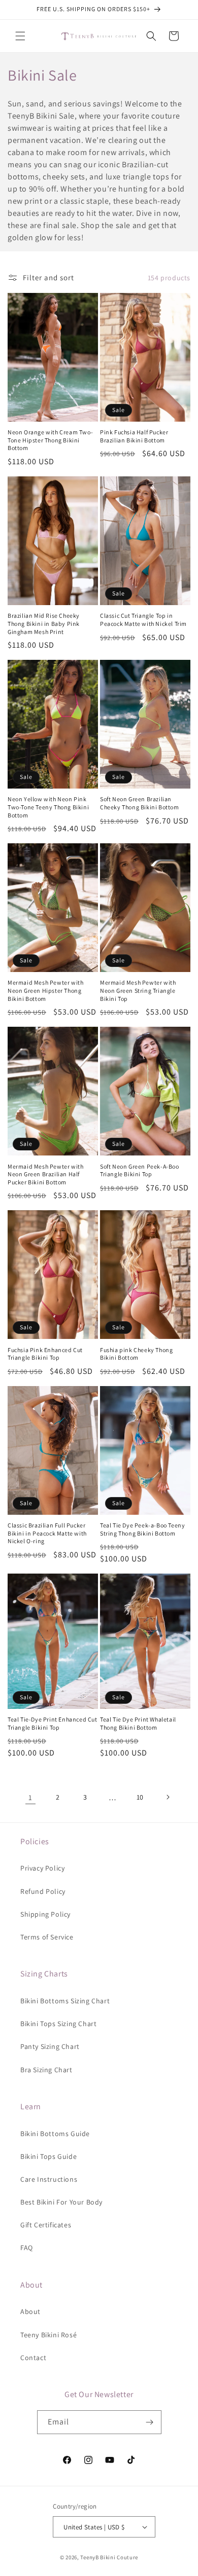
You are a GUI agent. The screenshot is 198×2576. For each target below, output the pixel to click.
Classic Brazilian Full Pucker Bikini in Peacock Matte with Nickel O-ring (47, 1533)
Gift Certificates (46, 2225)
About (30, 2311)
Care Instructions (49, 2179)
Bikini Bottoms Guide (55, 2134)
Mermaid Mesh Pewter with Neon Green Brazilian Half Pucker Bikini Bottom (45, 1174)
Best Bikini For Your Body (61, 2202)
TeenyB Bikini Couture (109, 2557)
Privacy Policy (42, 1868)
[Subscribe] (150, 2422)
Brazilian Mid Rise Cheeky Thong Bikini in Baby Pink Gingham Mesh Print (44, 623)
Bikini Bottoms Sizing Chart (65, 2001)
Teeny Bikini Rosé (48, 2335)
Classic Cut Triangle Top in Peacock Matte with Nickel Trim (143, 620)
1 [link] (30, 1797)
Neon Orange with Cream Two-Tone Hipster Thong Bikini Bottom (50, 440)
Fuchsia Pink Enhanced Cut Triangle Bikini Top (45, 1354)
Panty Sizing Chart (50, 2046)
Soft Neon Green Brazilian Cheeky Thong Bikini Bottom (140, 803)
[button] (20, 36)
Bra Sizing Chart (46, 2070)
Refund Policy (43, 1891)
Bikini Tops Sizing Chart (58, 2024)
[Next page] (168, 1797)
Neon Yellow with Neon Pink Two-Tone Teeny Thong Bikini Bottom (48, 807)
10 (140, 1797)
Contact (33, 2358)
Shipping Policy (45, 1914)
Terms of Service (47, 1937)
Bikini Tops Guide (48, 2156)
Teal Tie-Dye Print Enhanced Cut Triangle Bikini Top (53, 1723)
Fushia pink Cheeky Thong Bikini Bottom (136, 1354)
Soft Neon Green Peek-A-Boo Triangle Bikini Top (140, 1170)
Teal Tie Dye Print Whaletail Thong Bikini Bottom (138, 1723)
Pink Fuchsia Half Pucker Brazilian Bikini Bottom (134, 436)
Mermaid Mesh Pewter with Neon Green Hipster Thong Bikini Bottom (45, 990)
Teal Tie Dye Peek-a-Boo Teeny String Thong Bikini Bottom (142, 1529)
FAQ (27, 2248)
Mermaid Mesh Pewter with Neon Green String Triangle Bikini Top (138, 990)
